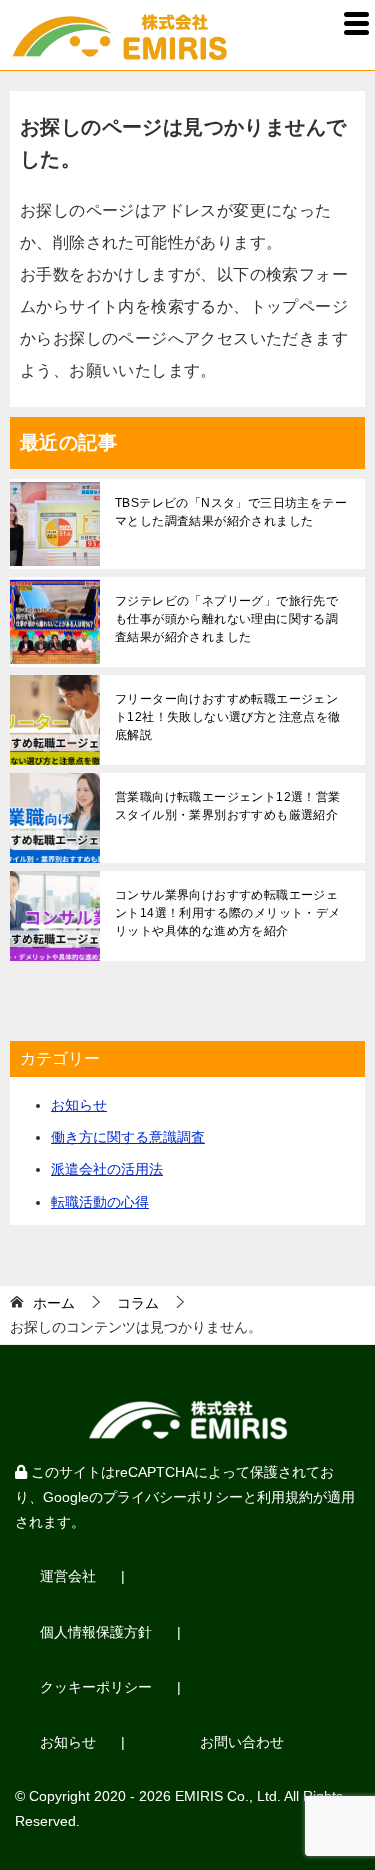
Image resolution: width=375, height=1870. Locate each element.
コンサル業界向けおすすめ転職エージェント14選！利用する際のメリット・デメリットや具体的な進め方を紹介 (228, 913)
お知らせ (79, 1105)
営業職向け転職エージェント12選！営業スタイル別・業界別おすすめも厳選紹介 (228, 806)
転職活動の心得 (100, 1202)
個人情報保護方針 (96, 1632)
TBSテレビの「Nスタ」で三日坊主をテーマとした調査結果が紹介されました (231, 512)
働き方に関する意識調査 (128, 1137)
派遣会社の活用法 (107, 1169)
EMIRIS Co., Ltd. (228, 1796)
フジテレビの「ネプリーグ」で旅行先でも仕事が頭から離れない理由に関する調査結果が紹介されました (226, 619)
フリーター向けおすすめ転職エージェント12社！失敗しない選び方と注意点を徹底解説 (228, 717)
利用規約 (285, 1497)
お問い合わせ (242, 1742)
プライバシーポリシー (173, 1497)
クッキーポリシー (96, 1687)
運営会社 (68, 1576)
